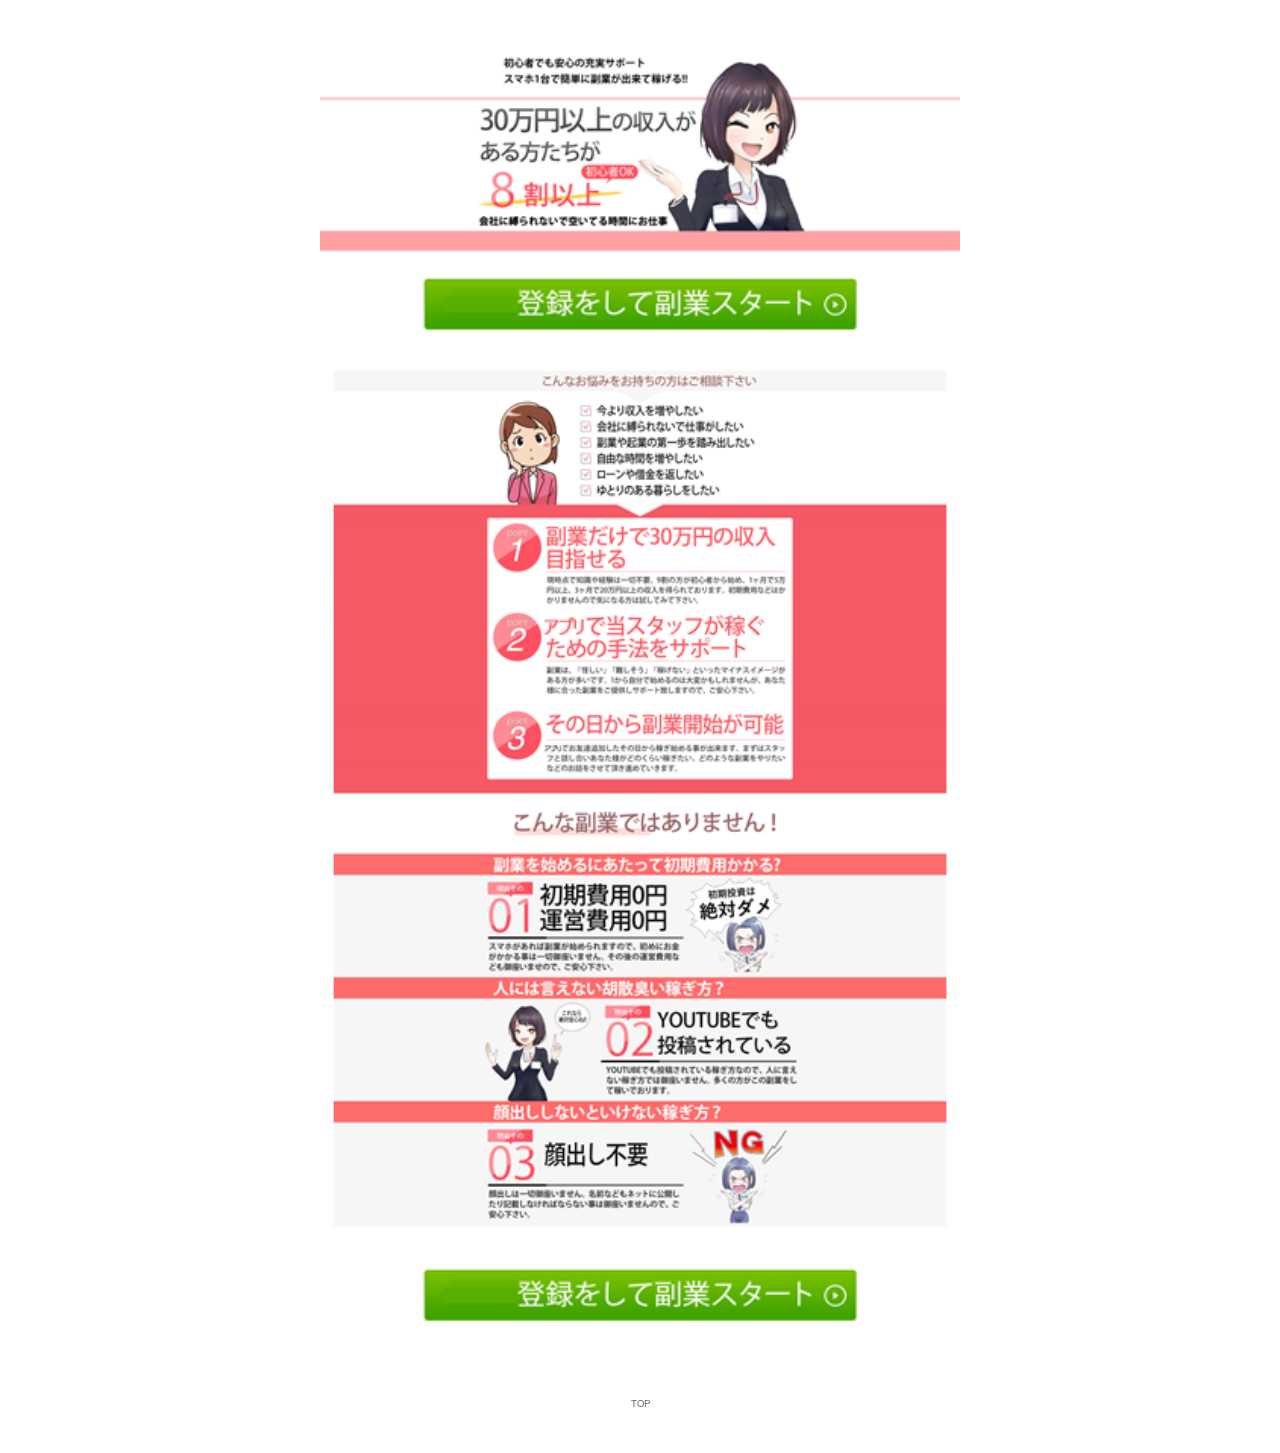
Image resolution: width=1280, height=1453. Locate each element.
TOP (640, 1403)
